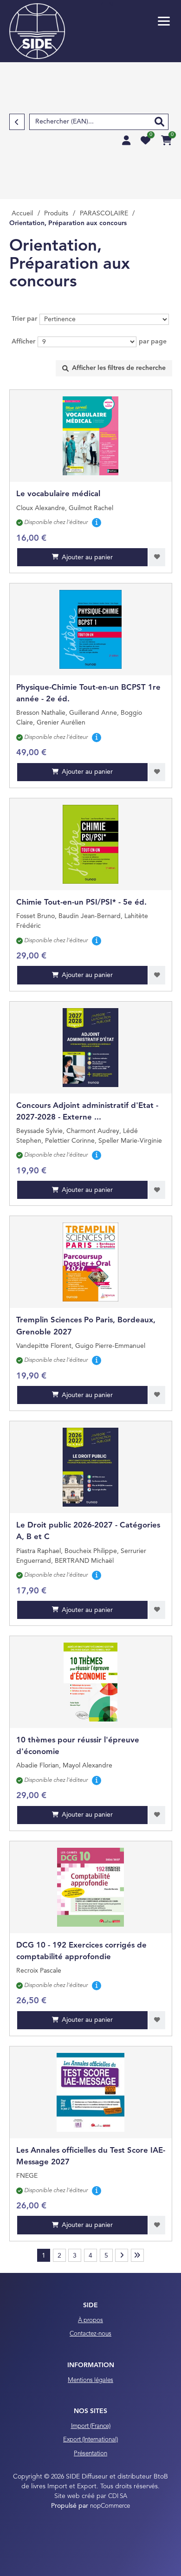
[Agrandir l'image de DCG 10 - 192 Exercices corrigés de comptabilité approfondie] (91, 1887)
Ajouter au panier (87, 557)
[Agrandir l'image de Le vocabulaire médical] (91, 436)
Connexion (126, 140)
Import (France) (91, 2426)
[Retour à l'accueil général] (37, 31)
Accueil (22, 214)
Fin (137, 2255)
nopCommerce (110, 2506)
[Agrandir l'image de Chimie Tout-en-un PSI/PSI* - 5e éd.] (91, 844)
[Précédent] (17, 122)
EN (109, 5)
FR (100, 5)
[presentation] (114, 368)
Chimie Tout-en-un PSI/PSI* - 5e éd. (81, 903)
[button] (164, 21)
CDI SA (118, 2496)
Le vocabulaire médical (58, 494)
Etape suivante (122, 2255)
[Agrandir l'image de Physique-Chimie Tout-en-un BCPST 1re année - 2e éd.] (91, 629)
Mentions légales (90, 2380)
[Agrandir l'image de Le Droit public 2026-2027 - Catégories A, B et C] (91, 1467)
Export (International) (90, 2440)
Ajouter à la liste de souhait (157, 557)
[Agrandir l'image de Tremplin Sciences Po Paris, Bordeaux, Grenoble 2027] (91, 1262)
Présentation (90, 2454)
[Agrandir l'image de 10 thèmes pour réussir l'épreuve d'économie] (91, 1682)
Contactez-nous (90, 2334)
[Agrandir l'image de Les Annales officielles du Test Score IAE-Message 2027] (91, 2092)
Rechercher (159, 122)
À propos (90, 2320)
